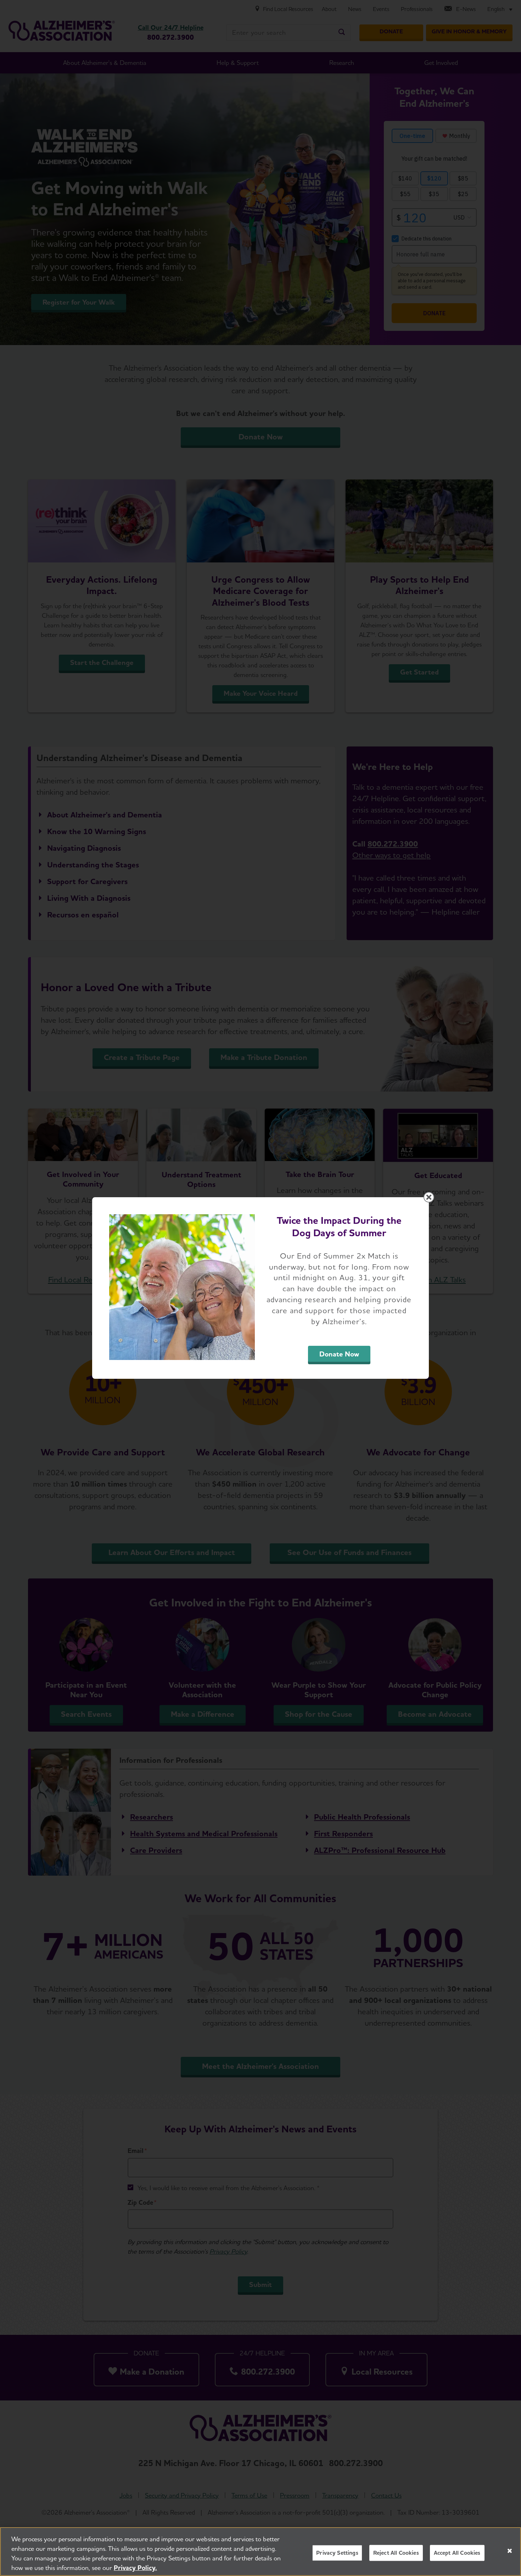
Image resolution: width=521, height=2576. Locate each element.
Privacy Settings (337, 2553)
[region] (260, 2552)
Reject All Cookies (396, 2553)
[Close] (510, 2551)
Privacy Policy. (135, 2568)
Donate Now (339, 1354)
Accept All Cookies (457, 2553)
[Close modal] (429, 1197)
